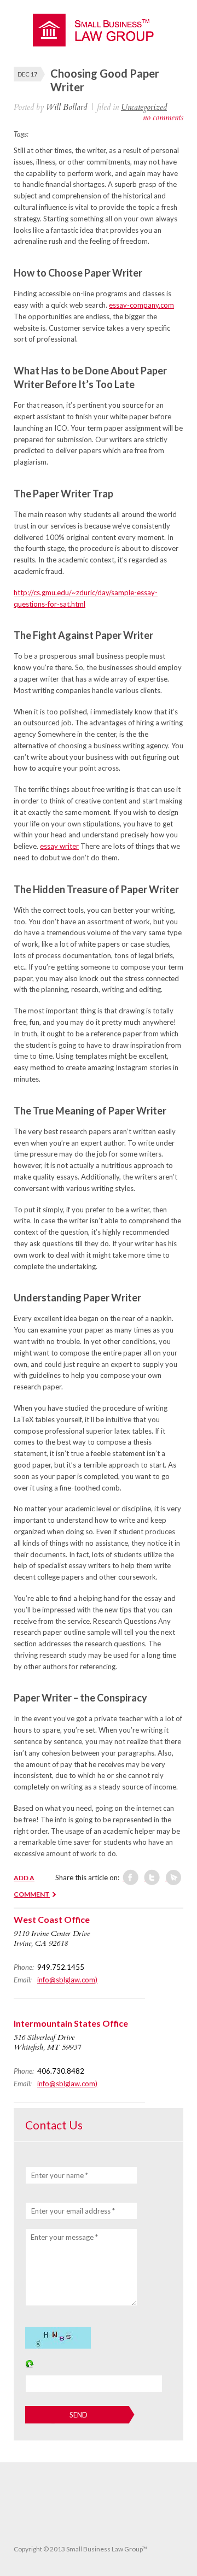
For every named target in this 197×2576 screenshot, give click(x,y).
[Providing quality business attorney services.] (99, 44)
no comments (163, 118)
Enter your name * (60, 2175)
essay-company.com (141, 305)
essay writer (59, 846)
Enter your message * (64, 2237)
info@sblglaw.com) (67, 1980)
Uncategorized (144, 107)
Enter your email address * (73, 2211)
